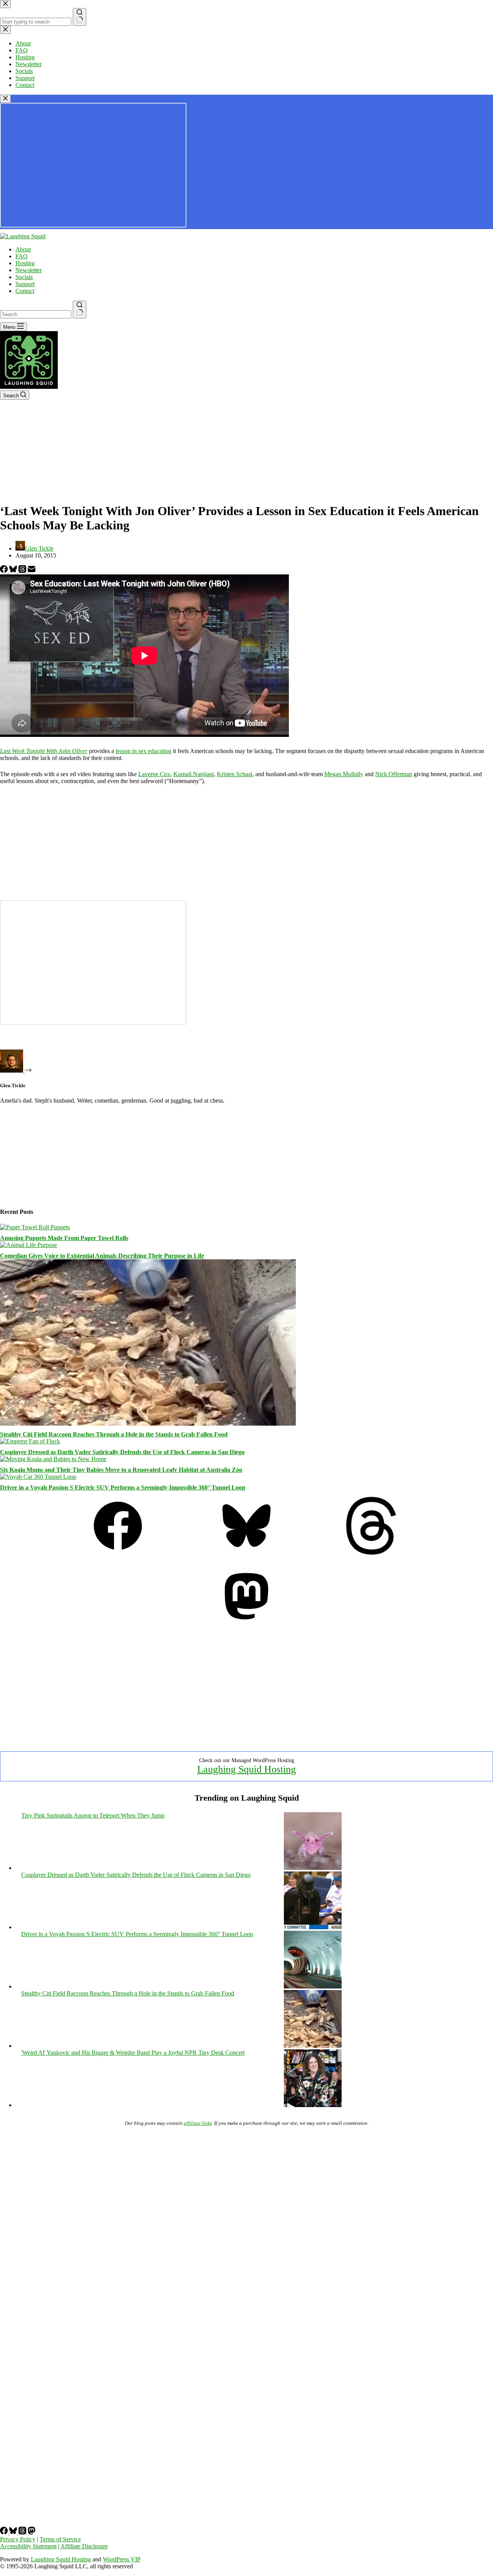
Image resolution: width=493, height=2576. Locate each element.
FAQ (22, 256)
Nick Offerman (394, 774)
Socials (24, 277)
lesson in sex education (143, 751)
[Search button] (80, 310)
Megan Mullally (344, 774)
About (23, 249)
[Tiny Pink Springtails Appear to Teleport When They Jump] (313, 1868)
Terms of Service (60, 2539)
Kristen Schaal (235, 774)
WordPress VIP (122, 2559)
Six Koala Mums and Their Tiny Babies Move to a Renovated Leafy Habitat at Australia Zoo (121, 1470)
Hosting (25, 263)
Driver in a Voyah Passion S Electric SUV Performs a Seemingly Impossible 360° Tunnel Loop (123, 1487)
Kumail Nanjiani (194, 774)
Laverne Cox (154, 774)
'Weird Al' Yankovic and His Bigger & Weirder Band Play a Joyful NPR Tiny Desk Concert (133, 2053)
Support (25, 284)
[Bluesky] (14, 571)
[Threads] (23, 571)
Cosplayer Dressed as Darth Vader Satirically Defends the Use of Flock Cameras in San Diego (122, 1452)
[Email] (32, 571)
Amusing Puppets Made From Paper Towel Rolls (64, 1238)
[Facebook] (5, 571)
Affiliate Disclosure (84, 2546)
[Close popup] (5, 99)
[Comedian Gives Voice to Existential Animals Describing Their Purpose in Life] (29, 1245)
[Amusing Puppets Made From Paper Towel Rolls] (35, 1227)
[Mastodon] (246, 1623)
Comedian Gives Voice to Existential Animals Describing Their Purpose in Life (102, 1256)
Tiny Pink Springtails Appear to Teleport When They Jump (93, 1815)
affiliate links (198, 2123)
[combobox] (36, 314)
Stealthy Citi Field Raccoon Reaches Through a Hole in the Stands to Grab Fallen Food (114, 1434)
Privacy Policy (18, 2539)
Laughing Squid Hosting (246, 1769)
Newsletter (29, 270)
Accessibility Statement (28, 2546)
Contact (25, 291)
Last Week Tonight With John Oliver (44, 751)
